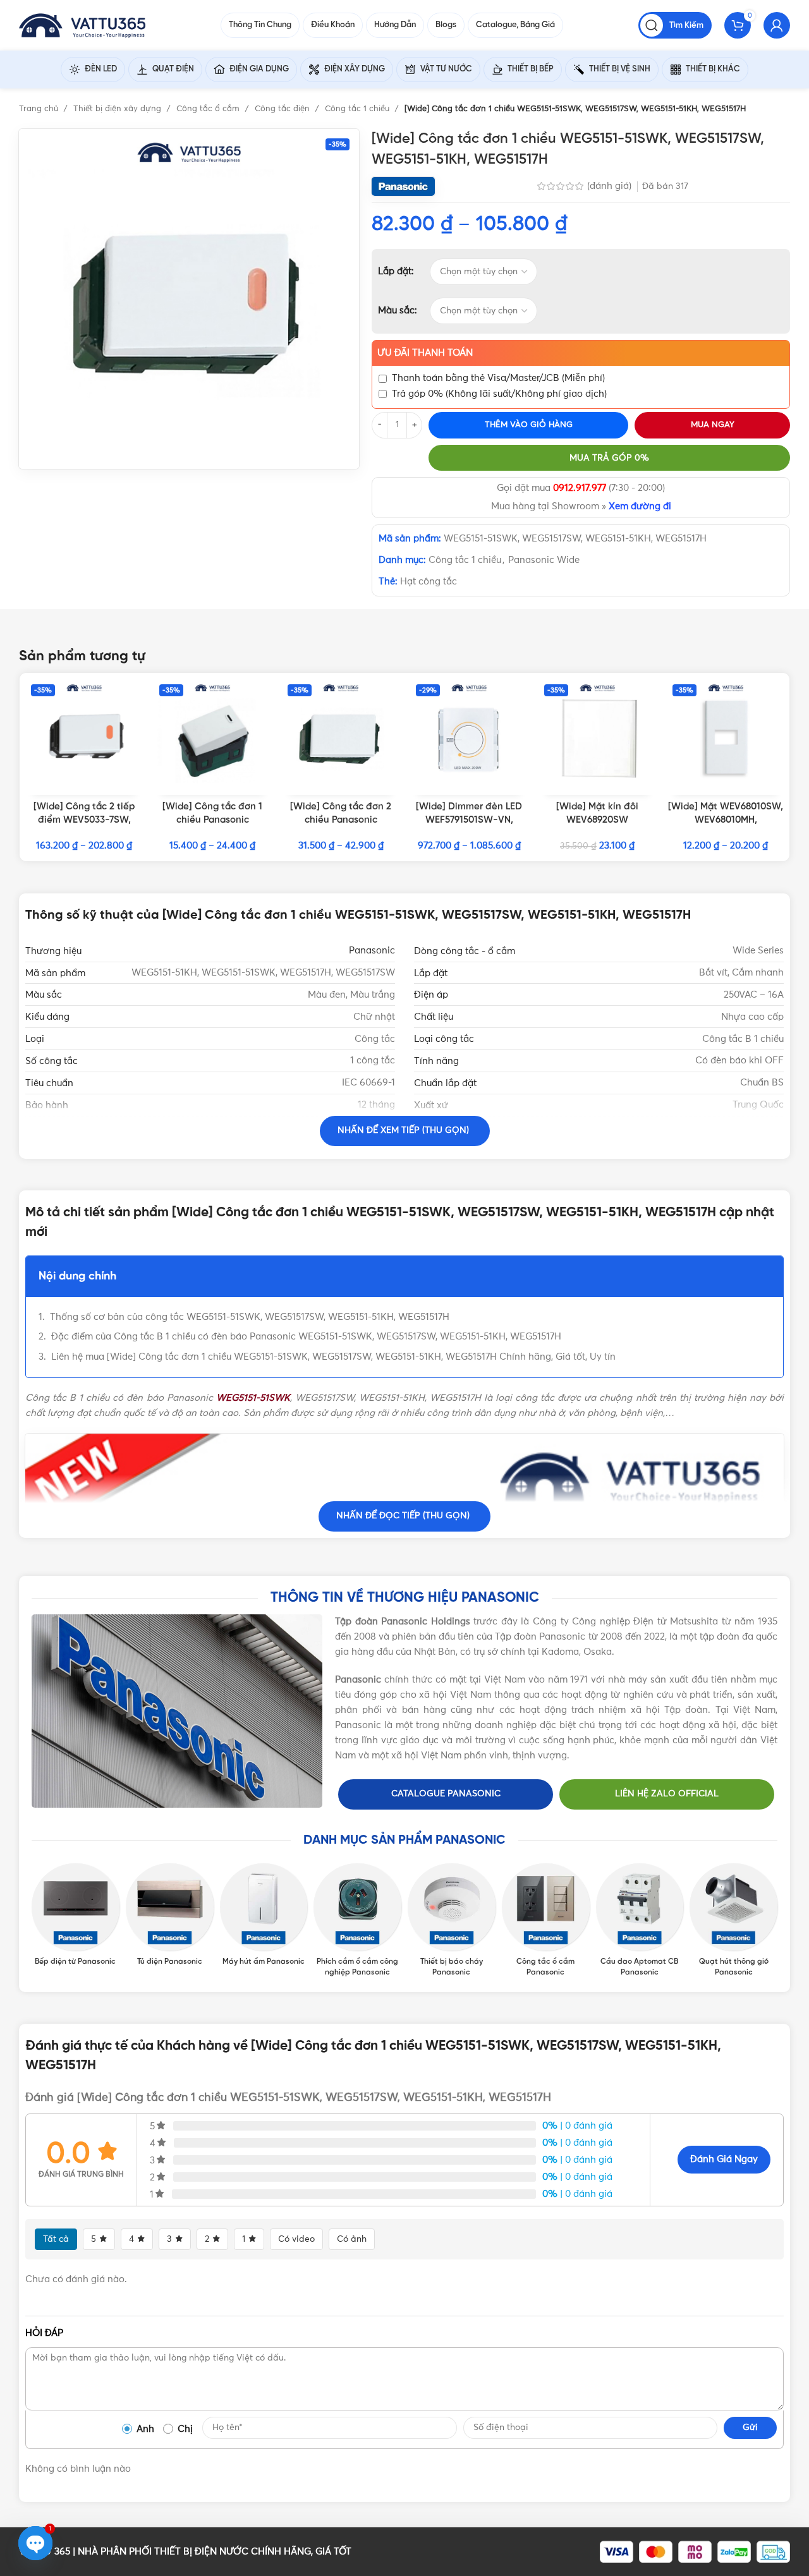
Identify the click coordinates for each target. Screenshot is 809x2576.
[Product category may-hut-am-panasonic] (264, 1916)
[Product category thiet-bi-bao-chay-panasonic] (452, 1921)
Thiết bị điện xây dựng (119, 109)
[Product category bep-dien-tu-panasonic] (76, 1916)
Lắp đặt (395, 271)
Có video (296, 2239)
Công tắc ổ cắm (209, 109)
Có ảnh (352, 2239)
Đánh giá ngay (724, 2159)
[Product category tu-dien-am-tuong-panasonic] (170, 1916)
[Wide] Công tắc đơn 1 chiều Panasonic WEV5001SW (212, 820)
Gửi (750, 2428)
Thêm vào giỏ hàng (529, 425)
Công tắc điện (283, 109)
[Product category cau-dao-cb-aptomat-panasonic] (640, 1921)
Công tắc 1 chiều (358, 109)
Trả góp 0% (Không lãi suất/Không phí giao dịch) (499, 394)
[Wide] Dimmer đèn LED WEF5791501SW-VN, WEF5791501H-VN (469, 820)
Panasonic (372, 951)
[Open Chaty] (35, 2543)
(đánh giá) (611, 186)
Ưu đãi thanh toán (425, 353)
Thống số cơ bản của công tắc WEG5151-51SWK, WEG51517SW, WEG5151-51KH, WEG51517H (250, 1317)
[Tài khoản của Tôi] (777, 25)
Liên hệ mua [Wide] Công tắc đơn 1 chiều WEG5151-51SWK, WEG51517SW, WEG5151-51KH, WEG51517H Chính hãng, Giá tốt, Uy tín (333, 1357)
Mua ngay (713, 425)
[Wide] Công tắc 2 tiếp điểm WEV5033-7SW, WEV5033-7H (84, 820)
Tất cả (56, 2239)
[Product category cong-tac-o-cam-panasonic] (546, 1921)
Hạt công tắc (429, 582)
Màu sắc (396, 311)
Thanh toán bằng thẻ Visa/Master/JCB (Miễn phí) (498, 378)
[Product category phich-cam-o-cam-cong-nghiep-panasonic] (357, 1921)
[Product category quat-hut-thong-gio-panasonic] (733, 1921)
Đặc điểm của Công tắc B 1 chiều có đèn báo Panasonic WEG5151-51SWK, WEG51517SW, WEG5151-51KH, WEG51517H (306, 1337)
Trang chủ (40, 109)
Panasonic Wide (544, 560)
